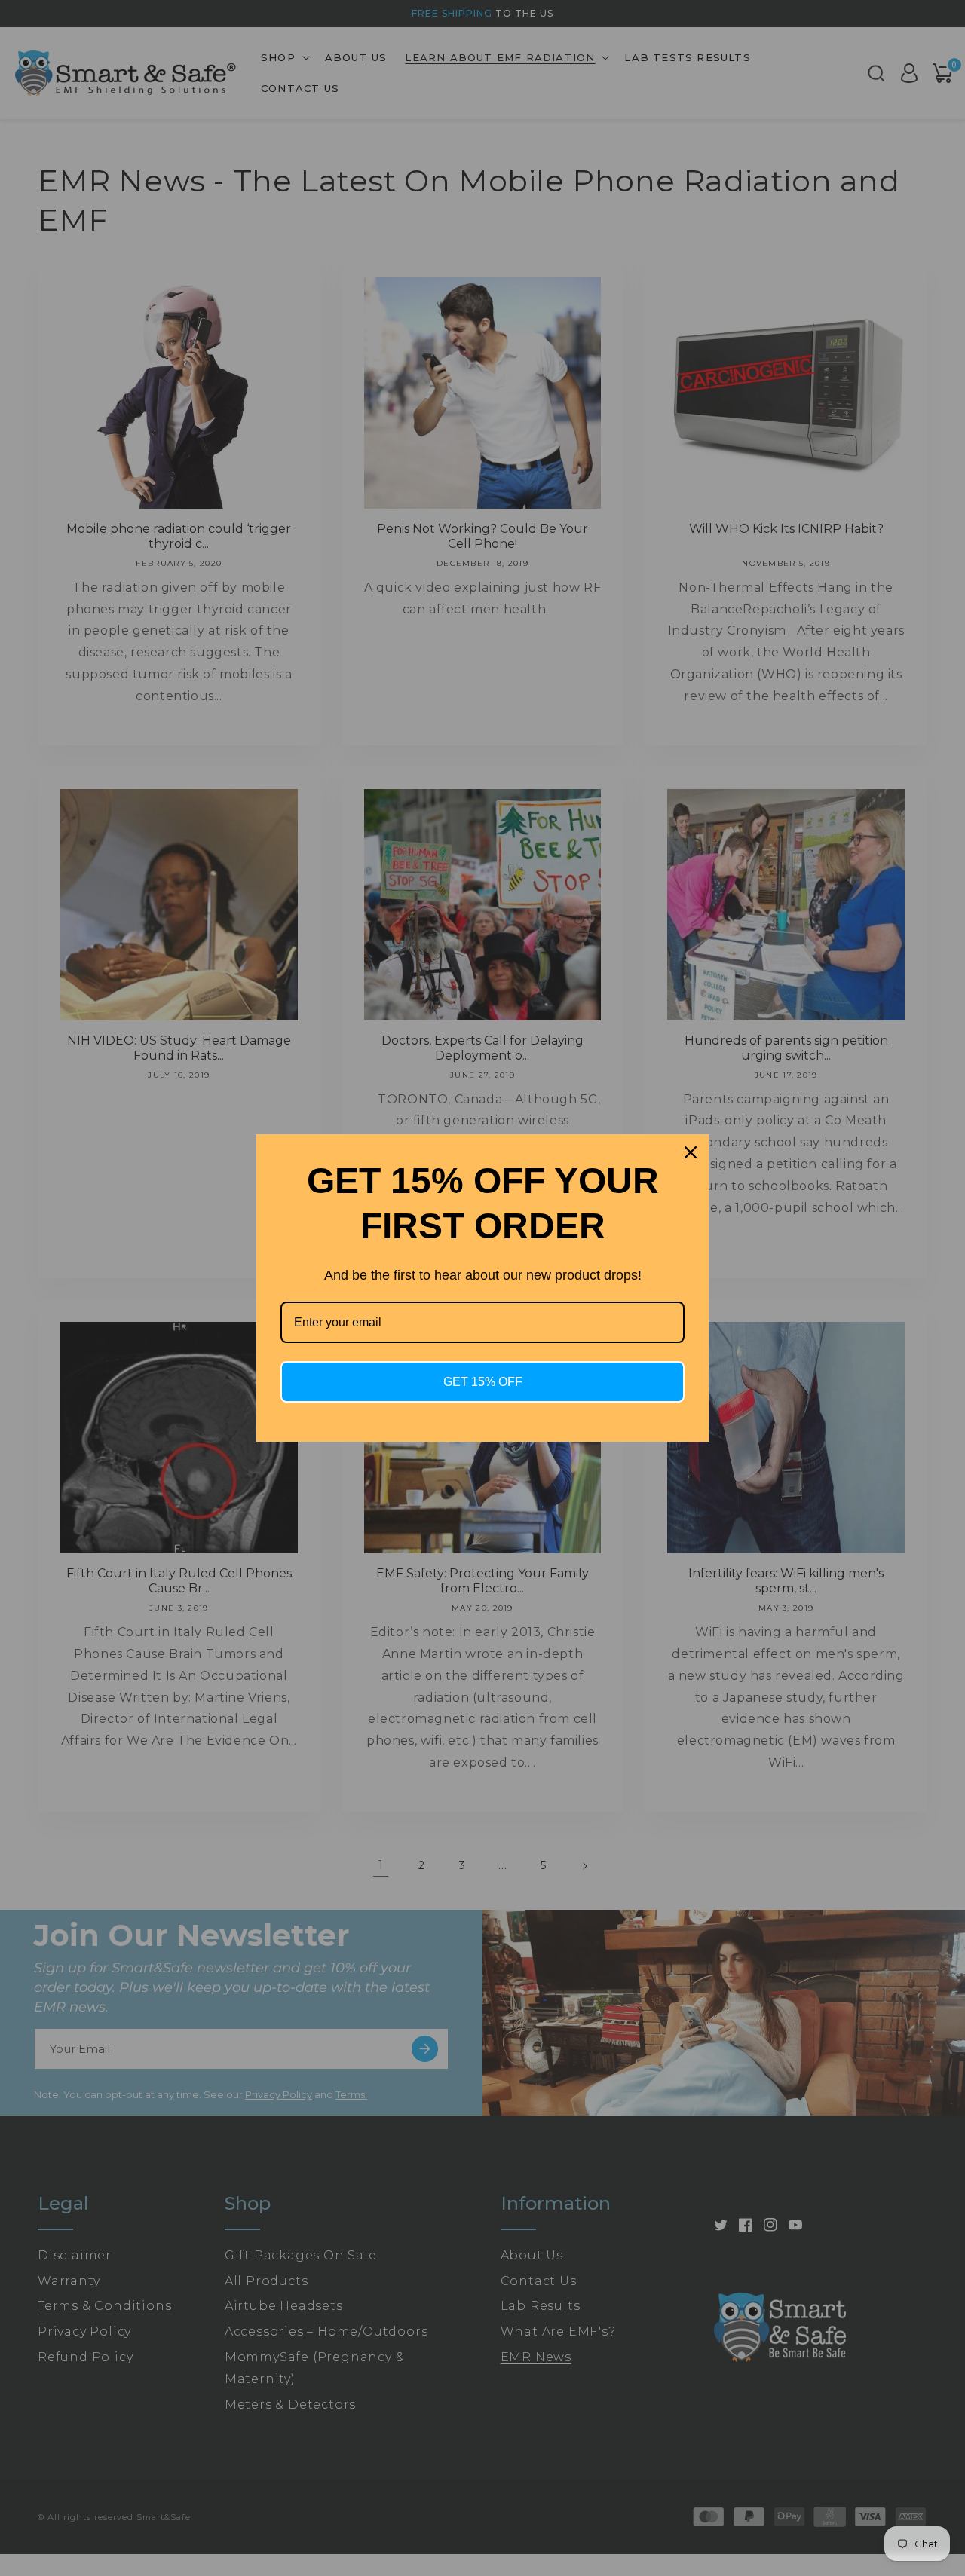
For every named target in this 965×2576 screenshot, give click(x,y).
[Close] (691, 1152)
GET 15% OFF (483, 1382)
